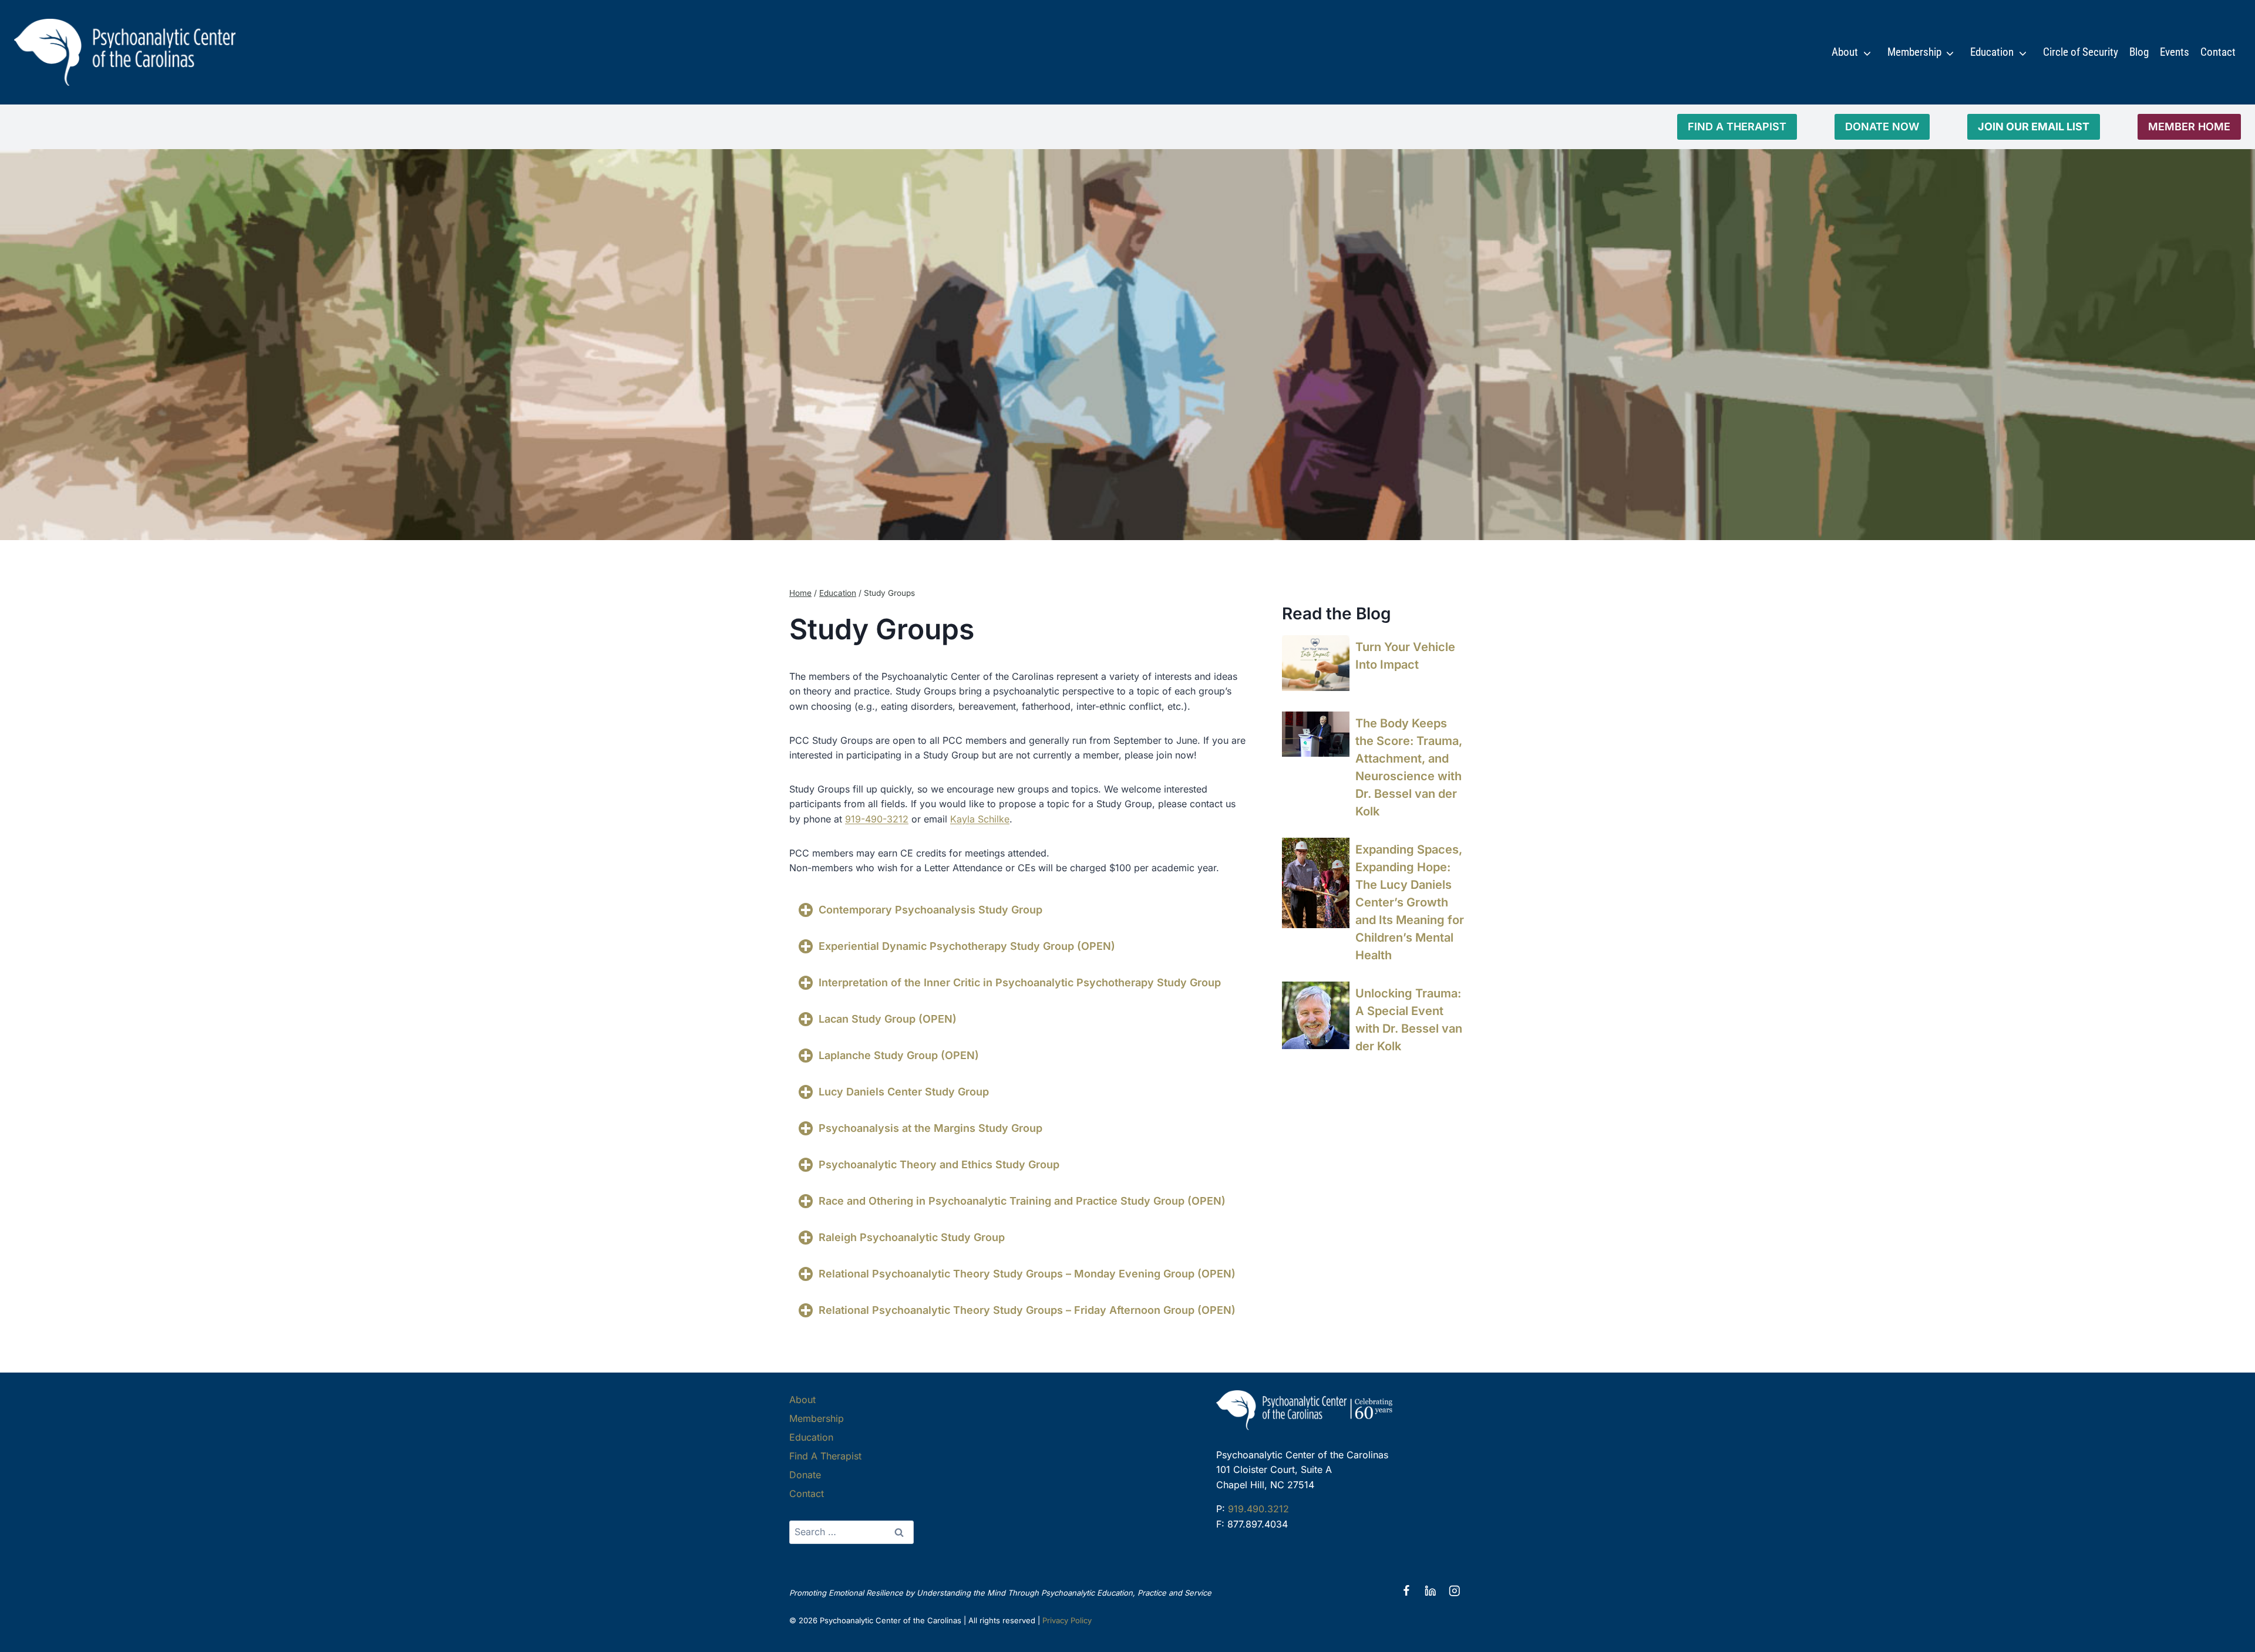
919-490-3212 (877, 819)
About (1845, 52)
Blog (2139, 52)
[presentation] (1316, 663)
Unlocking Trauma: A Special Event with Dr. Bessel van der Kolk (1409, 1020)
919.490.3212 (1258, 1509)
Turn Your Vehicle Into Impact (1405, 656)
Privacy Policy (1067, 1620)
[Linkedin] (1430, 1591)
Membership (1914, 52)
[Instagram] (1454, 1591)
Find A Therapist (825, 1456)
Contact (2218, 52)
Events (2175, 52)
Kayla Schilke (980, 819)
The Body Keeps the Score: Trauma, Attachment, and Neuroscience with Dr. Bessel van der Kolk (1409, 767)
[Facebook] (1406, 1591)
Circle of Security (2081, 52)
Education (1992, 52)
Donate (805, 1475)
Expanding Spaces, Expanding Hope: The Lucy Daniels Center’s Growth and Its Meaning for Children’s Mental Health (1410, 902)
